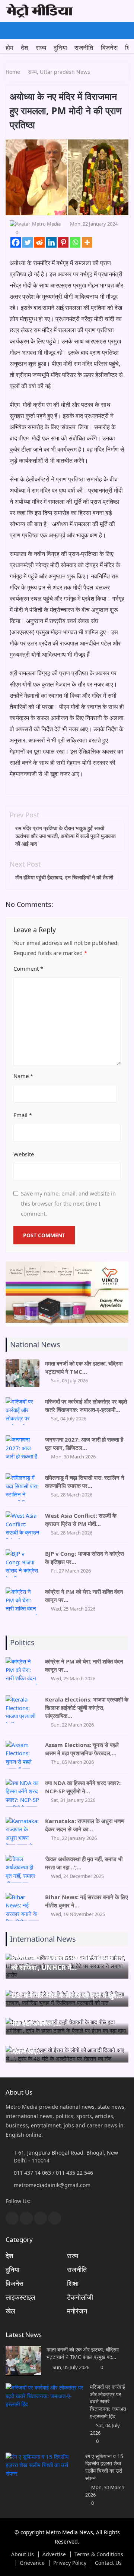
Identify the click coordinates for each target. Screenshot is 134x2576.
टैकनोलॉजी (80, 2297)
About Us (23, 2554)
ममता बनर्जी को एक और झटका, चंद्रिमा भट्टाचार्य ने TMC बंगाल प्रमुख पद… (83, 2353)
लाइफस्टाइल (20, 2297)
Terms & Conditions (99, 2554)
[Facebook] (16, 242)
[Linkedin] (51, 242)
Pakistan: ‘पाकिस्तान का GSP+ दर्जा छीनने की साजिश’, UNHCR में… (67, 1962)
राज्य (41, 48)
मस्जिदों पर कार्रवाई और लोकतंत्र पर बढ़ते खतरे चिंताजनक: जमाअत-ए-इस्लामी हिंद (109, 2401)
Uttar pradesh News (65, 72)
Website (24, 1154)
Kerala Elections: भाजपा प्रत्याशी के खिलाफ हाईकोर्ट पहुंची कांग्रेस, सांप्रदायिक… (87, 1708)
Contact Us (108, 2563)
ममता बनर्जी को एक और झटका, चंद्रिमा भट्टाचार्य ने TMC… (84, 1367)
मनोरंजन (77, 2311)
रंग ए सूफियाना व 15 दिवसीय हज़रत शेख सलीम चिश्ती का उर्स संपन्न (104, 2467)
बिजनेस (109, 48)
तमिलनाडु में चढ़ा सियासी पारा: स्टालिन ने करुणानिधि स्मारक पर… (85, 1482)
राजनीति (84, 48)
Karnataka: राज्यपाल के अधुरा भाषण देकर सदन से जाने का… (85, 1825)
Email (23, 1115)
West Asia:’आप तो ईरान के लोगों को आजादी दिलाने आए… (67, 2046)
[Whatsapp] (75, 242)
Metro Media (46, 224)
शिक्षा (73, 2283)
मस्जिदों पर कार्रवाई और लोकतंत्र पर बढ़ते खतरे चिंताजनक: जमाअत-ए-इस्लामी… (86, 1405)
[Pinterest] (63, 242)
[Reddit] (39, 242)
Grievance (32, 2563)
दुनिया (60, 48)
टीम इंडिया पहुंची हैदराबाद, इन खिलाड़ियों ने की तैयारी (64, 877)
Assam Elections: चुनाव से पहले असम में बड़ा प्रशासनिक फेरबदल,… (82, 1749)
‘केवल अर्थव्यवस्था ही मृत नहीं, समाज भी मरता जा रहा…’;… (84, 1863)
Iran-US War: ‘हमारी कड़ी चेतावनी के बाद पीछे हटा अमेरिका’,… (65, 2018)
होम (9, 48)
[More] (87, 242)
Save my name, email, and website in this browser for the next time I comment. (68, 1203)
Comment (28, 968)
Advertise (54, 2554)
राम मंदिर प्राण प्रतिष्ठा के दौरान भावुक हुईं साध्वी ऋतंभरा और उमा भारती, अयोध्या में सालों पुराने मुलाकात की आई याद (66, 836)
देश (25, 48)
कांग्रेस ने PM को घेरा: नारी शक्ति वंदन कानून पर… (84, 1596)
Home (13, 72)
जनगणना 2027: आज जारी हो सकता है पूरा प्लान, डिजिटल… (84, 1443)
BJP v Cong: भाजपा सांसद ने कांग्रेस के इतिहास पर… (84, 1558)
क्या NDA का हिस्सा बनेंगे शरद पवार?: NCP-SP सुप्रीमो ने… (83, 1787)
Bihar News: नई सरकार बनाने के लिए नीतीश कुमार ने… (87, 1901)
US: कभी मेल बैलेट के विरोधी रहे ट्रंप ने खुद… (67, 1995)
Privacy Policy (70, 2563)
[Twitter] (28, 242)
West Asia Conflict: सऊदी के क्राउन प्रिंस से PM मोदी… (81, 1520)
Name (23, 1076)
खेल (10, 2311)
